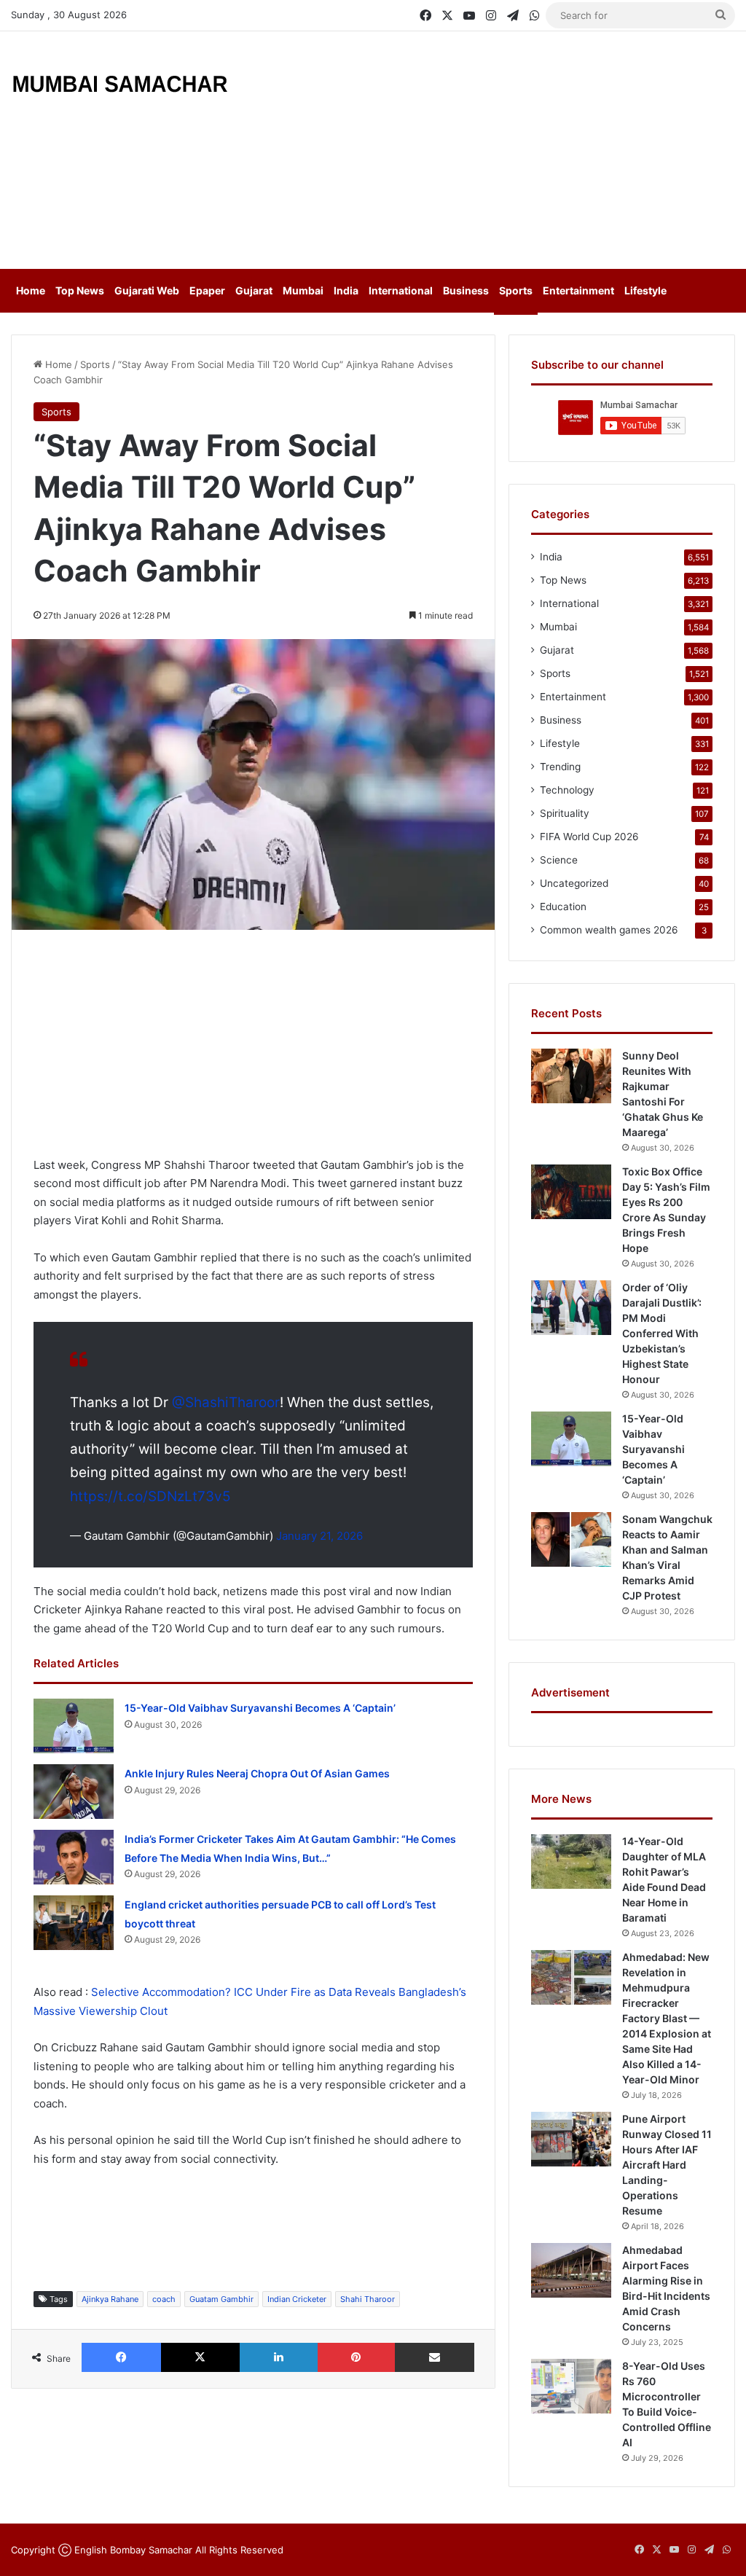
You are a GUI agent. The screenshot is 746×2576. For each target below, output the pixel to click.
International (401, 290)
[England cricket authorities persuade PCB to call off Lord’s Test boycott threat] (74, 1923)
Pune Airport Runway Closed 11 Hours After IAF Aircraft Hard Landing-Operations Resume (667, 2165)
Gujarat (254, 290)
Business (466, 290)
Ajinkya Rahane (110, 2299)
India (346, 290)
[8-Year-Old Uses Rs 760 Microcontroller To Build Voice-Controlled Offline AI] (571, 2386)
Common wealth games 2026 (609, 930)
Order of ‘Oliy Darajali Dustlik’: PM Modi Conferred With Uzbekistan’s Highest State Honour (662, 1333)
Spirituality (565, 813)
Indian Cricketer (297, 2299)
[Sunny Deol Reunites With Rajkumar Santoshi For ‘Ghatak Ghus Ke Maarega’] (571, 1076)
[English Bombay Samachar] (120, 82)
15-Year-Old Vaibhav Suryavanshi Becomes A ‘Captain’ (260, 1708)
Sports (516, 290)
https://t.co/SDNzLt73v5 (150, 1496)
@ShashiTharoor (226, 1402)
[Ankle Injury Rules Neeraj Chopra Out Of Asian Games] (74, 1792)
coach (164, 2299)
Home (31, 290)
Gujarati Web (147, 290)
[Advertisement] (502, 148)
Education (563, 907)
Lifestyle (645, 290)
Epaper (207, 290)
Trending (560, 767)
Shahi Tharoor (368, 2299)
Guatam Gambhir (221, 2299)
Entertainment (578, 290)
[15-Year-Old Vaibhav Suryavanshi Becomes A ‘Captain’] (74, 1726)
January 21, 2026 (319, 1536)
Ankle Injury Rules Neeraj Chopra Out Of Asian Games (257, 1773)
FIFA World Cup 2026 (589, 837)
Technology (567, 790)
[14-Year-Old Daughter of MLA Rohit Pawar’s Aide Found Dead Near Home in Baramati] (571, 1861)
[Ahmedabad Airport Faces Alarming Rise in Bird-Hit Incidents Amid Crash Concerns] (571, 2270)
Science (559, 860)
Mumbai (303, 290)
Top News (80, 290)
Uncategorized (574, 883)
